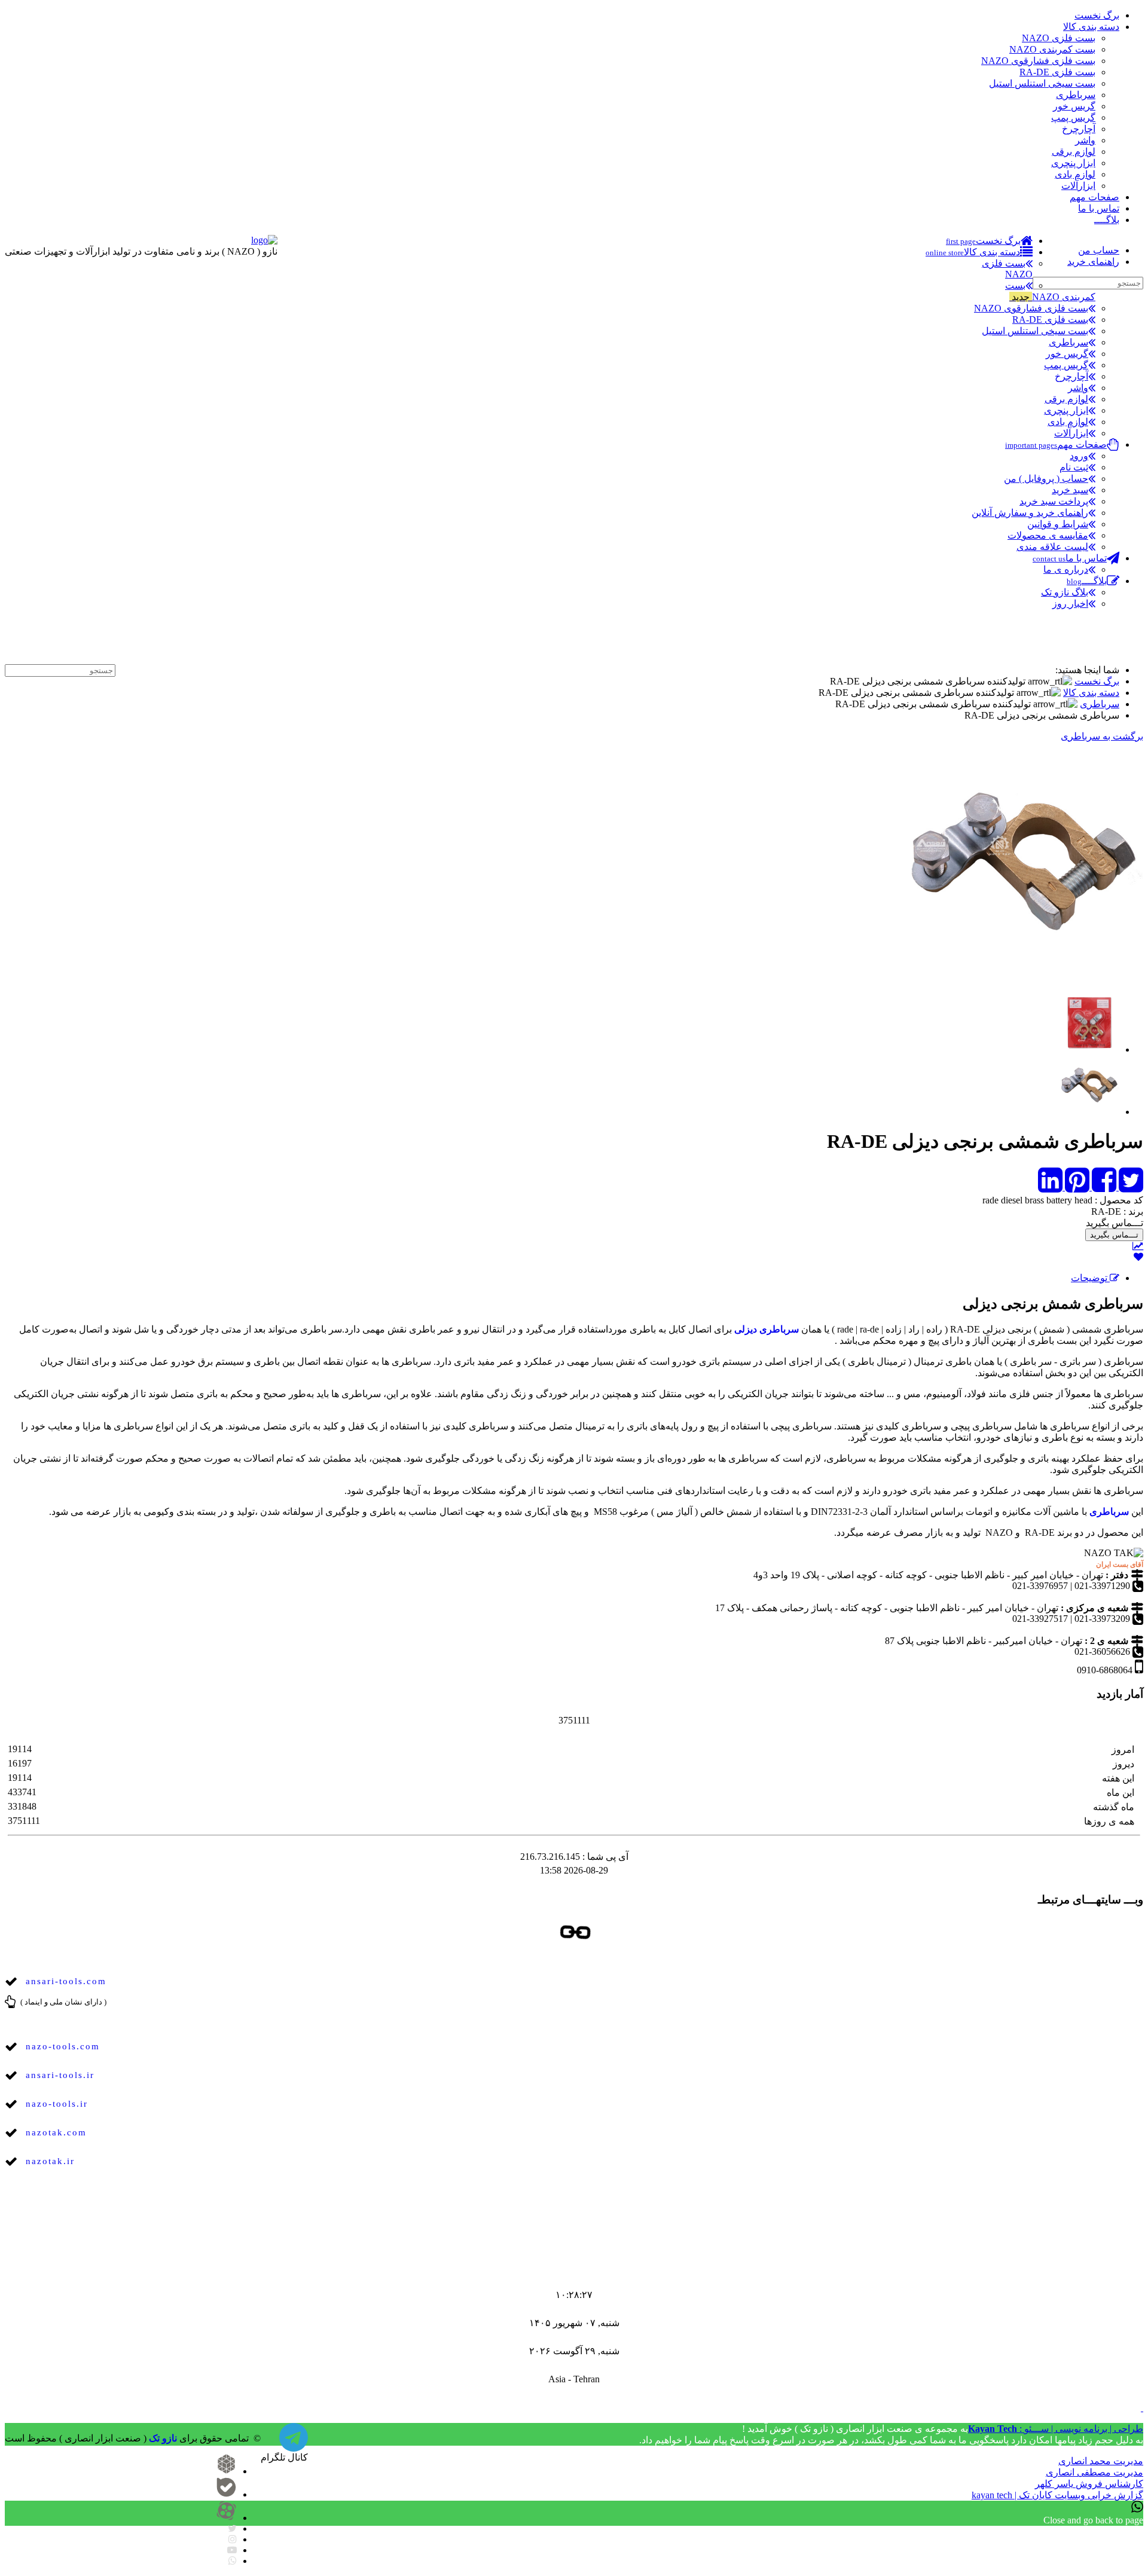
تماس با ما (1099, 208)
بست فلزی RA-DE (1057, 72)
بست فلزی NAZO (1059, 38)
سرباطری (1076, 95)
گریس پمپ (1073, 117)
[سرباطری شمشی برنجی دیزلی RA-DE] (1089, 1023)
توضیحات (1090, 1278)
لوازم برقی (1074, 152)
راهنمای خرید (1093, 262)
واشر (1085, 140)
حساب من (1099, 250)
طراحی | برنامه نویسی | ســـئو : (1056, 2429)
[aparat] (226, 2518)
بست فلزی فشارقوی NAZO (1038, 61)
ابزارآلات (1078, 186)
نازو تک (163, 2438)
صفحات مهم (1094, 197)
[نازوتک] (294, 2444)
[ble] (226, 2494)
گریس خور (1074, 106)
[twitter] (232, 2528)
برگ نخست (1097, 15)
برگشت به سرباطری (1102, 736)
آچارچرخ (1079, 129)
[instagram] (233, 2539)
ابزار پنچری (1073, 163)
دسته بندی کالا (1091, 27)
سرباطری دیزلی (767, 1329)
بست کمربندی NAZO (1052, 49)
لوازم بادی (1075, 174)
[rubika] (226, 2471)
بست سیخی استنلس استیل (1042, 83)
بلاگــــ (1107, 220)
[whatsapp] (233, 2561)
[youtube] (232, 2550)
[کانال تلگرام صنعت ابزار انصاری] (1129, 647)
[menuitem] (989, 241)
